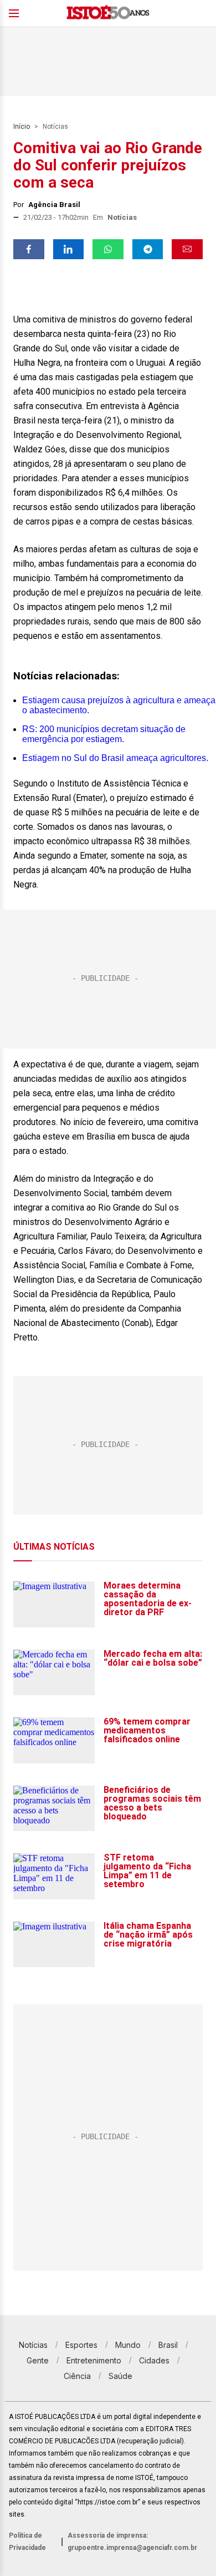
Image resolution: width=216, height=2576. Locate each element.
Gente (38, 2360)
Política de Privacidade (27, 2542)
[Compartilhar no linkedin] (69, 249)
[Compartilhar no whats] (108, 249)
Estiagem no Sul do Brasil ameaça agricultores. (115, 758)
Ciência (77, 2376)
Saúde (120, 2376)
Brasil (168, 2345)
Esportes (81, 2345)
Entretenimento (94, 2360)
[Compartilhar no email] (187, 249)
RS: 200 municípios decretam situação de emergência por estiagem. (104, 734)
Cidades (154, 2360)
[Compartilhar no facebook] (29, 249)
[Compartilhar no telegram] (148, 249)
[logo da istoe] (108, 14)
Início (22, 127)
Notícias (55, 127)
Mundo (128, 2345)
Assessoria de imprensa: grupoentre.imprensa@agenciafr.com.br (132, 2542)
